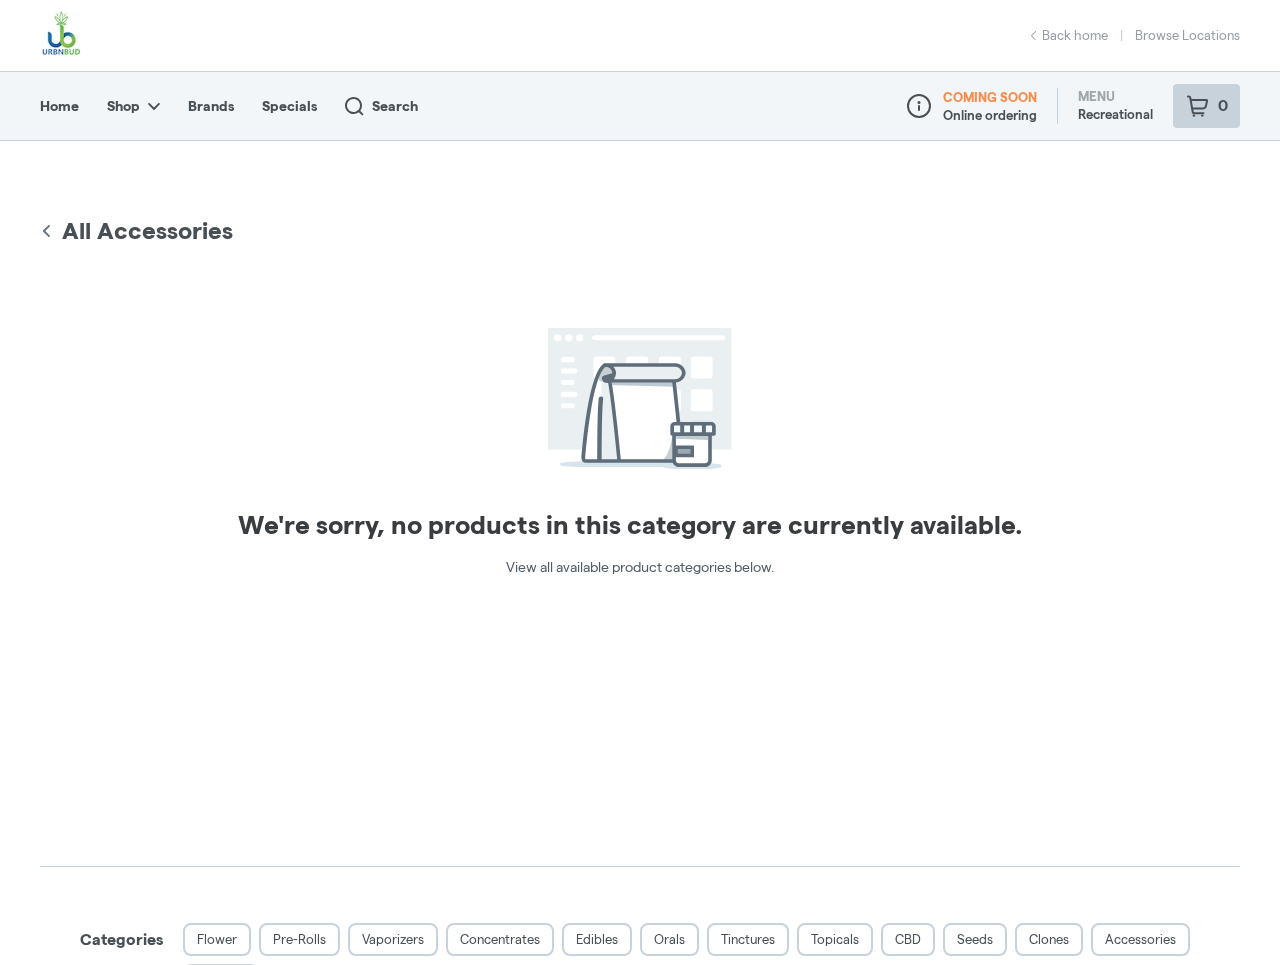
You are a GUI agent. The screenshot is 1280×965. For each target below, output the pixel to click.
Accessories (1140, 939)
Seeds (975, 939)
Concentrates (500, 939)
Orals (669, 939)
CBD (908, 939)
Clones (1049, 939)
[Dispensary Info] (919, 106)
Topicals (835, 939)
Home (59, 106)
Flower (217, 939)
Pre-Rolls (299, 939)
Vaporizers (393, 939)
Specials (289, 106)
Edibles (597, 939)
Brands (211, 106)
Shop (123, 106)
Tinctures (748, 939)
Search (395, 106)
